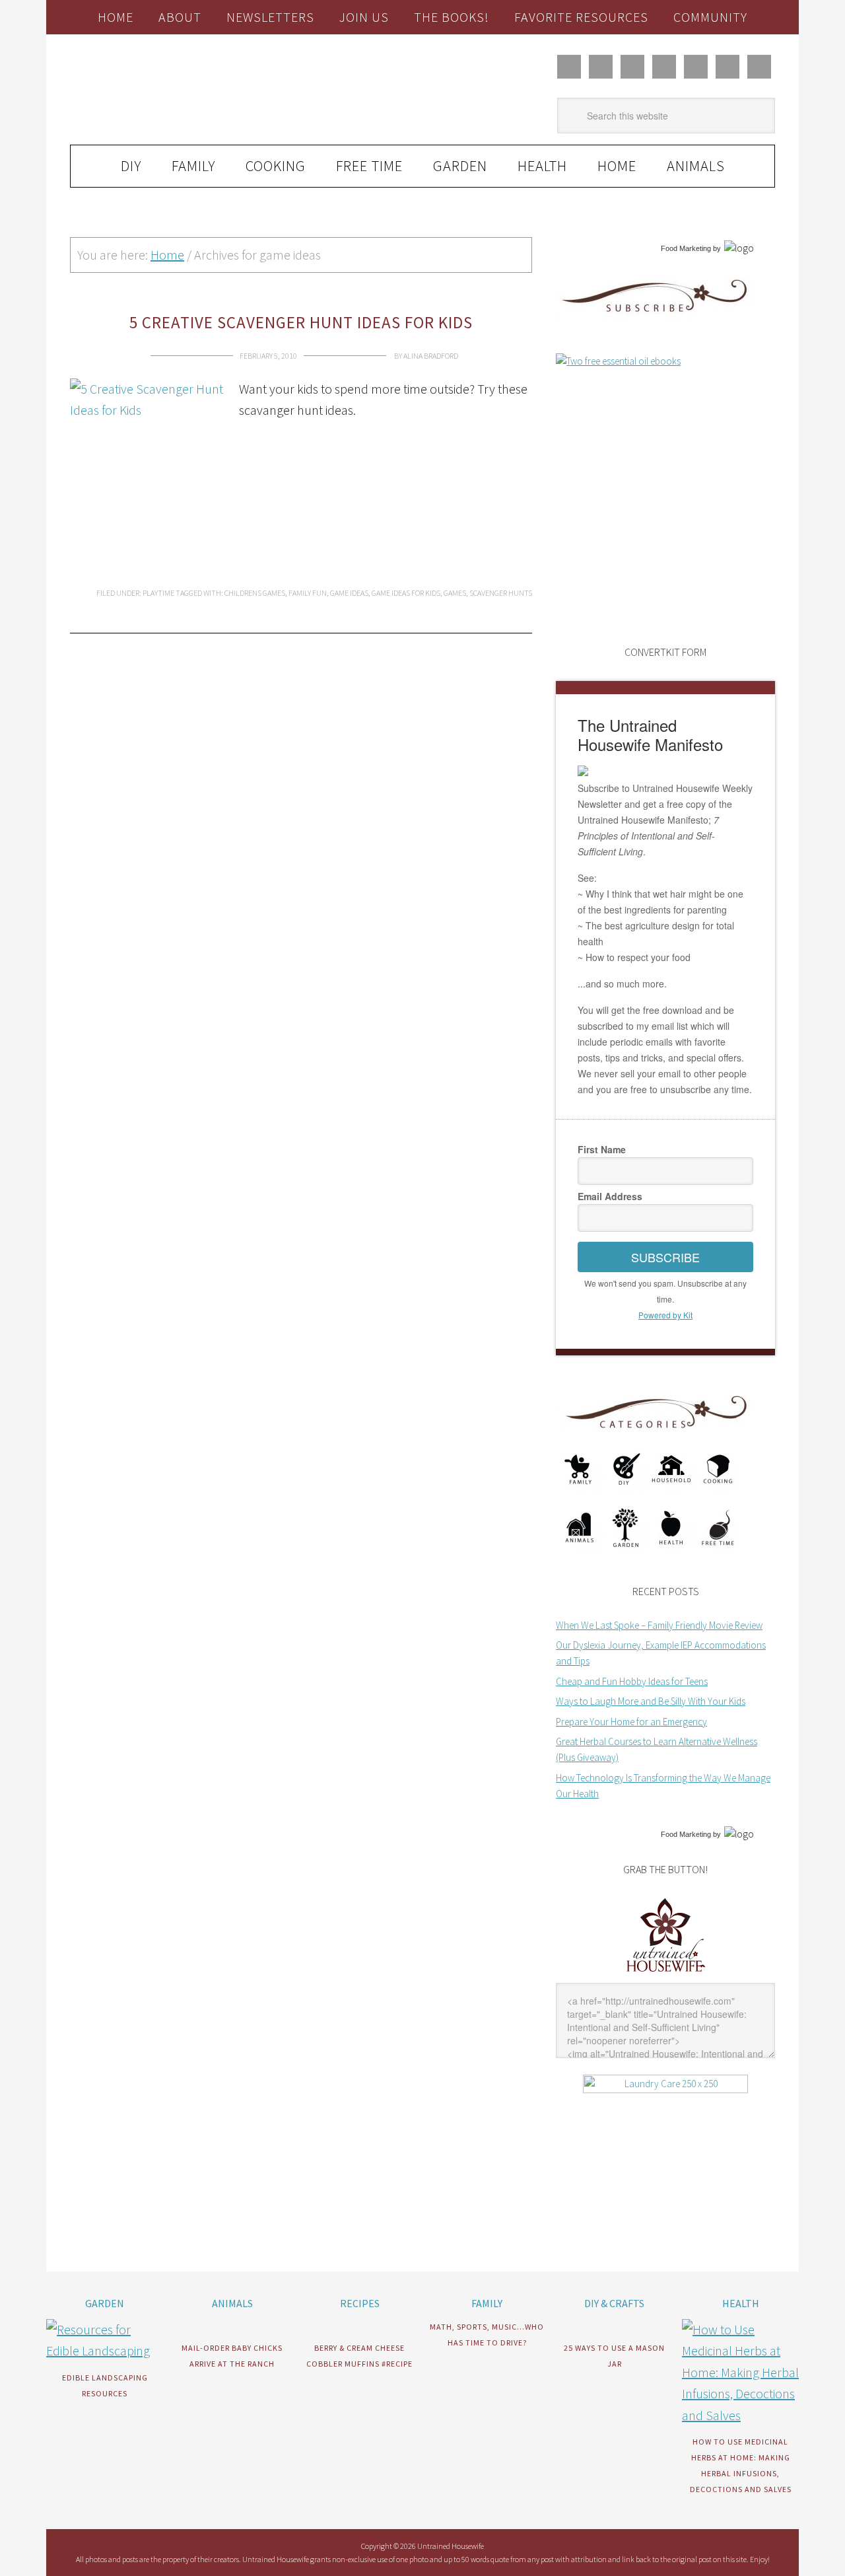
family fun (308, 593)
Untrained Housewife (219, 90)
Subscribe (665, 1257)
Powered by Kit (665, 1315)
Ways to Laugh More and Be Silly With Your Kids (651, 1701)
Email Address (610, 1196)
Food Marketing (686, 248)
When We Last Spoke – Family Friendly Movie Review (659, 1625)
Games (455, 593)
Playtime (158, 593)
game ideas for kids (406, 593)
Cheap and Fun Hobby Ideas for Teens (632, 1681)
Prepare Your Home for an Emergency (631, 1722)
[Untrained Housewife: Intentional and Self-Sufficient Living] (666, 1975)
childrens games (255, 593)
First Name (602, 1149)
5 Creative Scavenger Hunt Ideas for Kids (301, 322)
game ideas (349, 593)
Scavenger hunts (501, 593)
